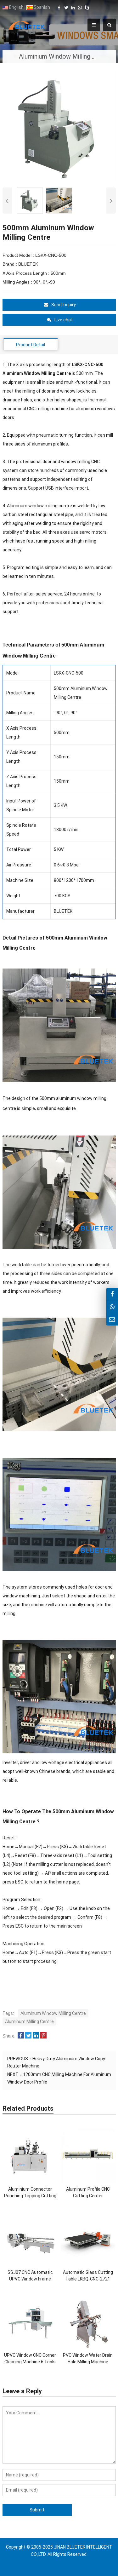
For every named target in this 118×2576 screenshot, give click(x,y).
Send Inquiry (64, 305)
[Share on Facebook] (21, 2036)
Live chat (64, 320)
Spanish (41, 7)
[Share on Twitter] (28, 2036)
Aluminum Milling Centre (29, 2021)
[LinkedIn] (73, 8)
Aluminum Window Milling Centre (53, 2013)
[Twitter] (66, 8)
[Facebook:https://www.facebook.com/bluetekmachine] (112, 1294)
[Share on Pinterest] (43, 2036)
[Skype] (87, 8)
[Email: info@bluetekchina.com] (112, 1319)
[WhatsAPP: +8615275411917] (112, 1307)
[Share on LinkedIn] (36, 2036)
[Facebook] (59, 8)
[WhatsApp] (80, 8)
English (16, 7)
